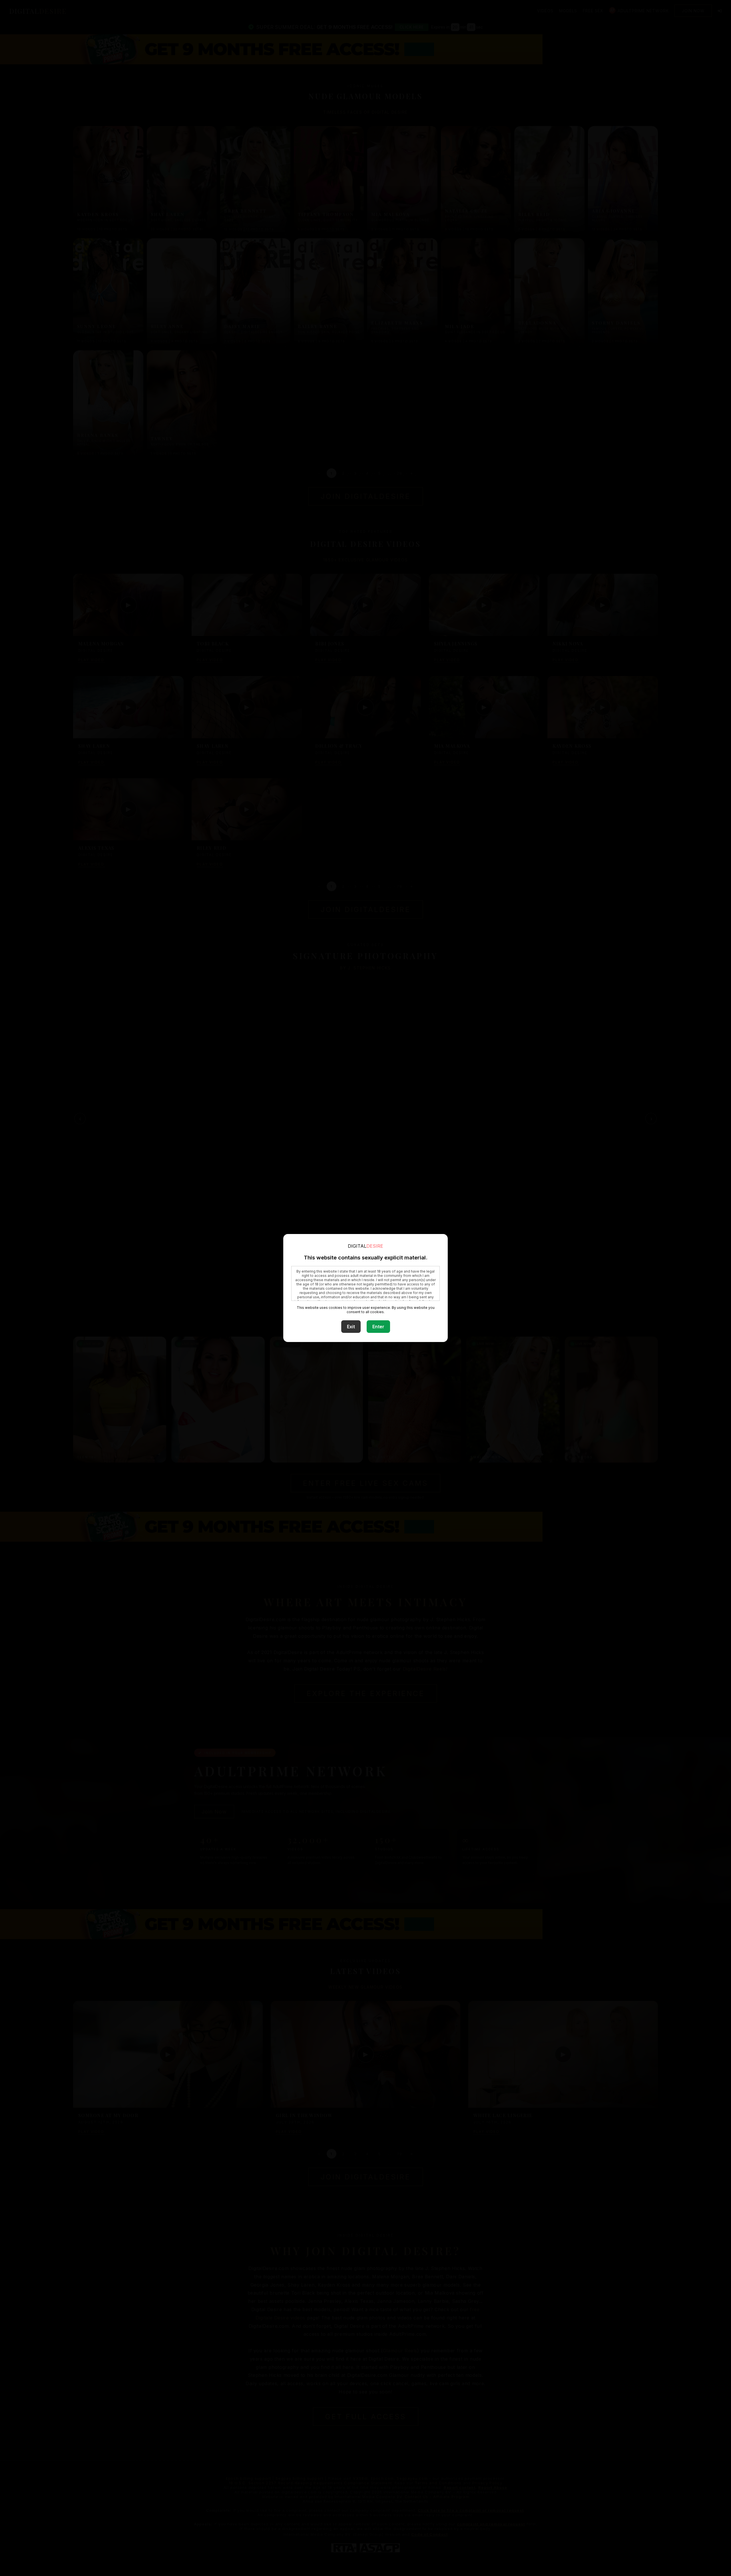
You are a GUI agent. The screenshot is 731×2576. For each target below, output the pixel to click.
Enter (378, 1327)
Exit (351, 1327)
